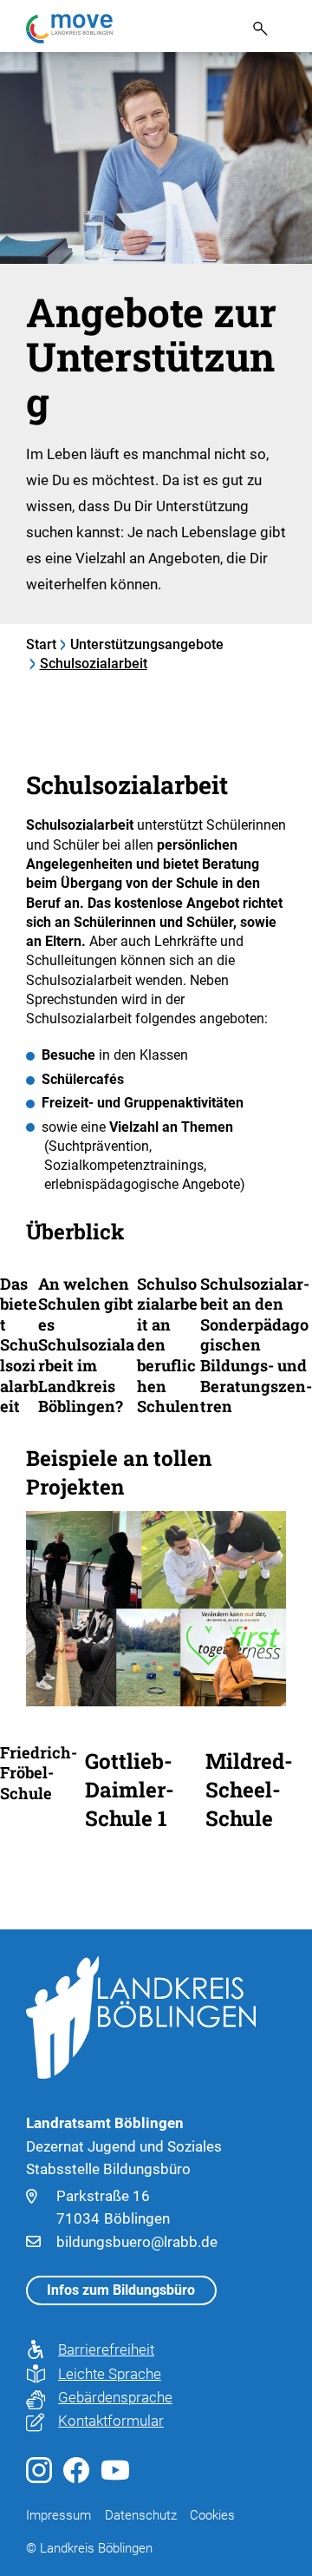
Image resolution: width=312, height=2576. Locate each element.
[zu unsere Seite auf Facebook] (76, 2478)
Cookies (212, 2515)
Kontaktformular (107, 2421)
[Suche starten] (254, 28)
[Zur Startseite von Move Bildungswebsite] (69, 29)
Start (41, 644)
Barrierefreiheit (106, 2349)
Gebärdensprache (107, 2397)
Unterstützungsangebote (147, 644)
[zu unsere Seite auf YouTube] (115, 2474)
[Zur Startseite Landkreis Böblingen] (141, 2016)
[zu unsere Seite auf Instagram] (39, 2478)
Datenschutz (141, 2515)
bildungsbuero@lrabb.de (137, 2242)
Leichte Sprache (107, 2374)
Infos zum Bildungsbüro (121, 2290)
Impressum (58, 2515)
